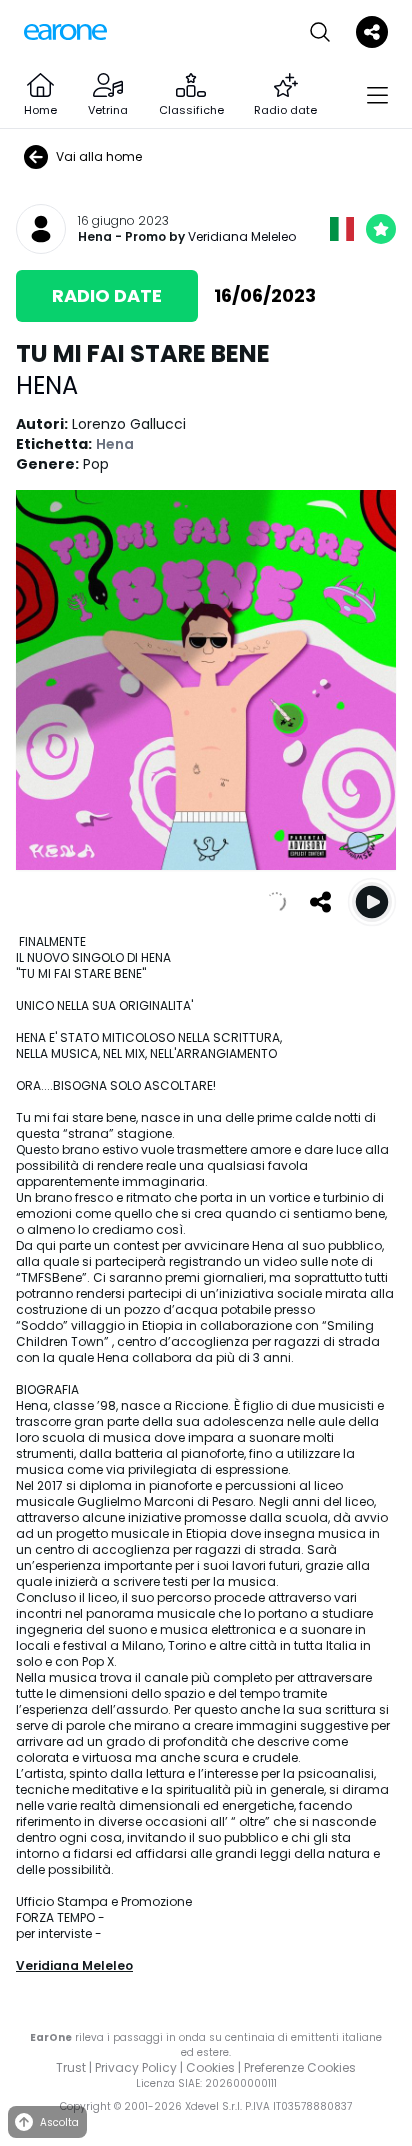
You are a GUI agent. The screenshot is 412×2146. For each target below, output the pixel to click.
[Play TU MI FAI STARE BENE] (372, 902)
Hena (95, 237)
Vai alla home (99, 156)
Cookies (210, 2067)
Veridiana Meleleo (242, 236)
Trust (71, 2067)
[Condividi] (320, 902)
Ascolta (59, 2122)
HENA (47, 385)
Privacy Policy (136, 2067)
